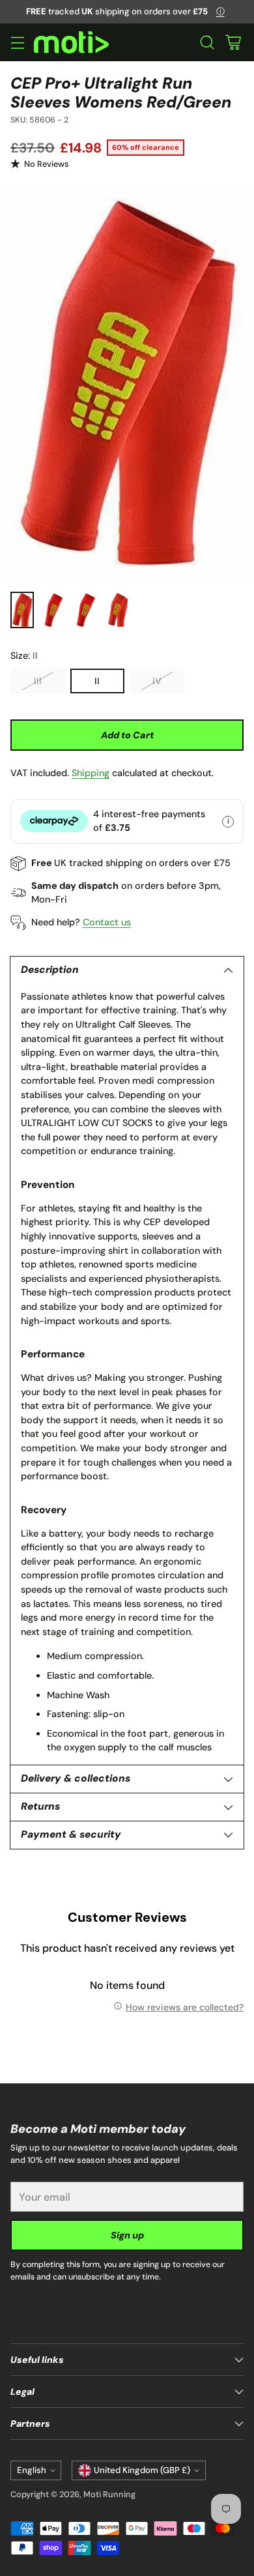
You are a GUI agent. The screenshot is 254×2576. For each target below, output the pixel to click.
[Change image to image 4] (118, 610)
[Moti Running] (71, 43)
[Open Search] (207, 43)
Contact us (107, 922)
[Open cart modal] (233, 43)
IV (157, 681)
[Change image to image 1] (22, 610)
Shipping (91, 773)
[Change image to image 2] (54, 610)
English (32, 2470)
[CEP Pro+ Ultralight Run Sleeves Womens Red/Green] (127, 384)
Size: (24, 656)
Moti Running (109, 2494)
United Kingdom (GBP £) (142, 2470)
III (38, 681)
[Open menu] (17, 43)
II (97, 681)
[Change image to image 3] (86, 610)
